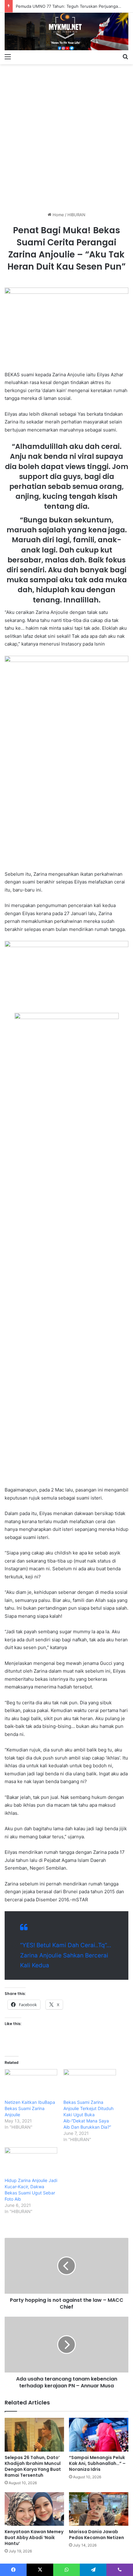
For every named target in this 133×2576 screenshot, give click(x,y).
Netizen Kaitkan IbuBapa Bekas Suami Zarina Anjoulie (30, 2108)
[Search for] (125, 56)
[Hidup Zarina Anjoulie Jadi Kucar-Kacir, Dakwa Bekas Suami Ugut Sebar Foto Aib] (31, 2162)
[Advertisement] (66, 136)
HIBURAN (76, 215)
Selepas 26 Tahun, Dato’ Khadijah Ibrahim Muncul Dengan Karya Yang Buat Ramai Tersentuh (33, 2466)
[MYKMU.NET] (66, 31)
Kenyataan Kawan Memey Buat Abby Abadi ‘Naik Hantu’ (34, 2538)
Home (58, 215)
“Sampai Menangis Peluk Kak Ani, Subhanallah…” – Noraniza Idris (97, 2463)
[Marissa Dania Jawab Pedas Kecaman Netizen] (99, 2509)
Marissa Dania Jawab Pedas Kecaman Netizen (97, 2535)
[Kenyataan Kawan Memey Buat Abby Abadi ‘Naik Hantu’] (34, 2509)
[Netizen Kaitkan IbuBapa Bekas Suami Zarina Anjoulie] (31, 2084)
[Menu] (8, 56)
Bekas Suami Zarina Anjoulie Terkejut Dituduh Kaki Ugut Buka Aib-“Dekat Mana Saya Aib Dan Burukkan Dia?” (88, 2115)
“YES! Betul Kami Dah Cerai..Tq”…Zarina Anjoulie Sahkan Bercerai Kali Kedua (66, 1955)
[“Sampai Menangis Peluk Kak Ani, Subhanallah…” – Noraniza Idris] (99, 2435)
